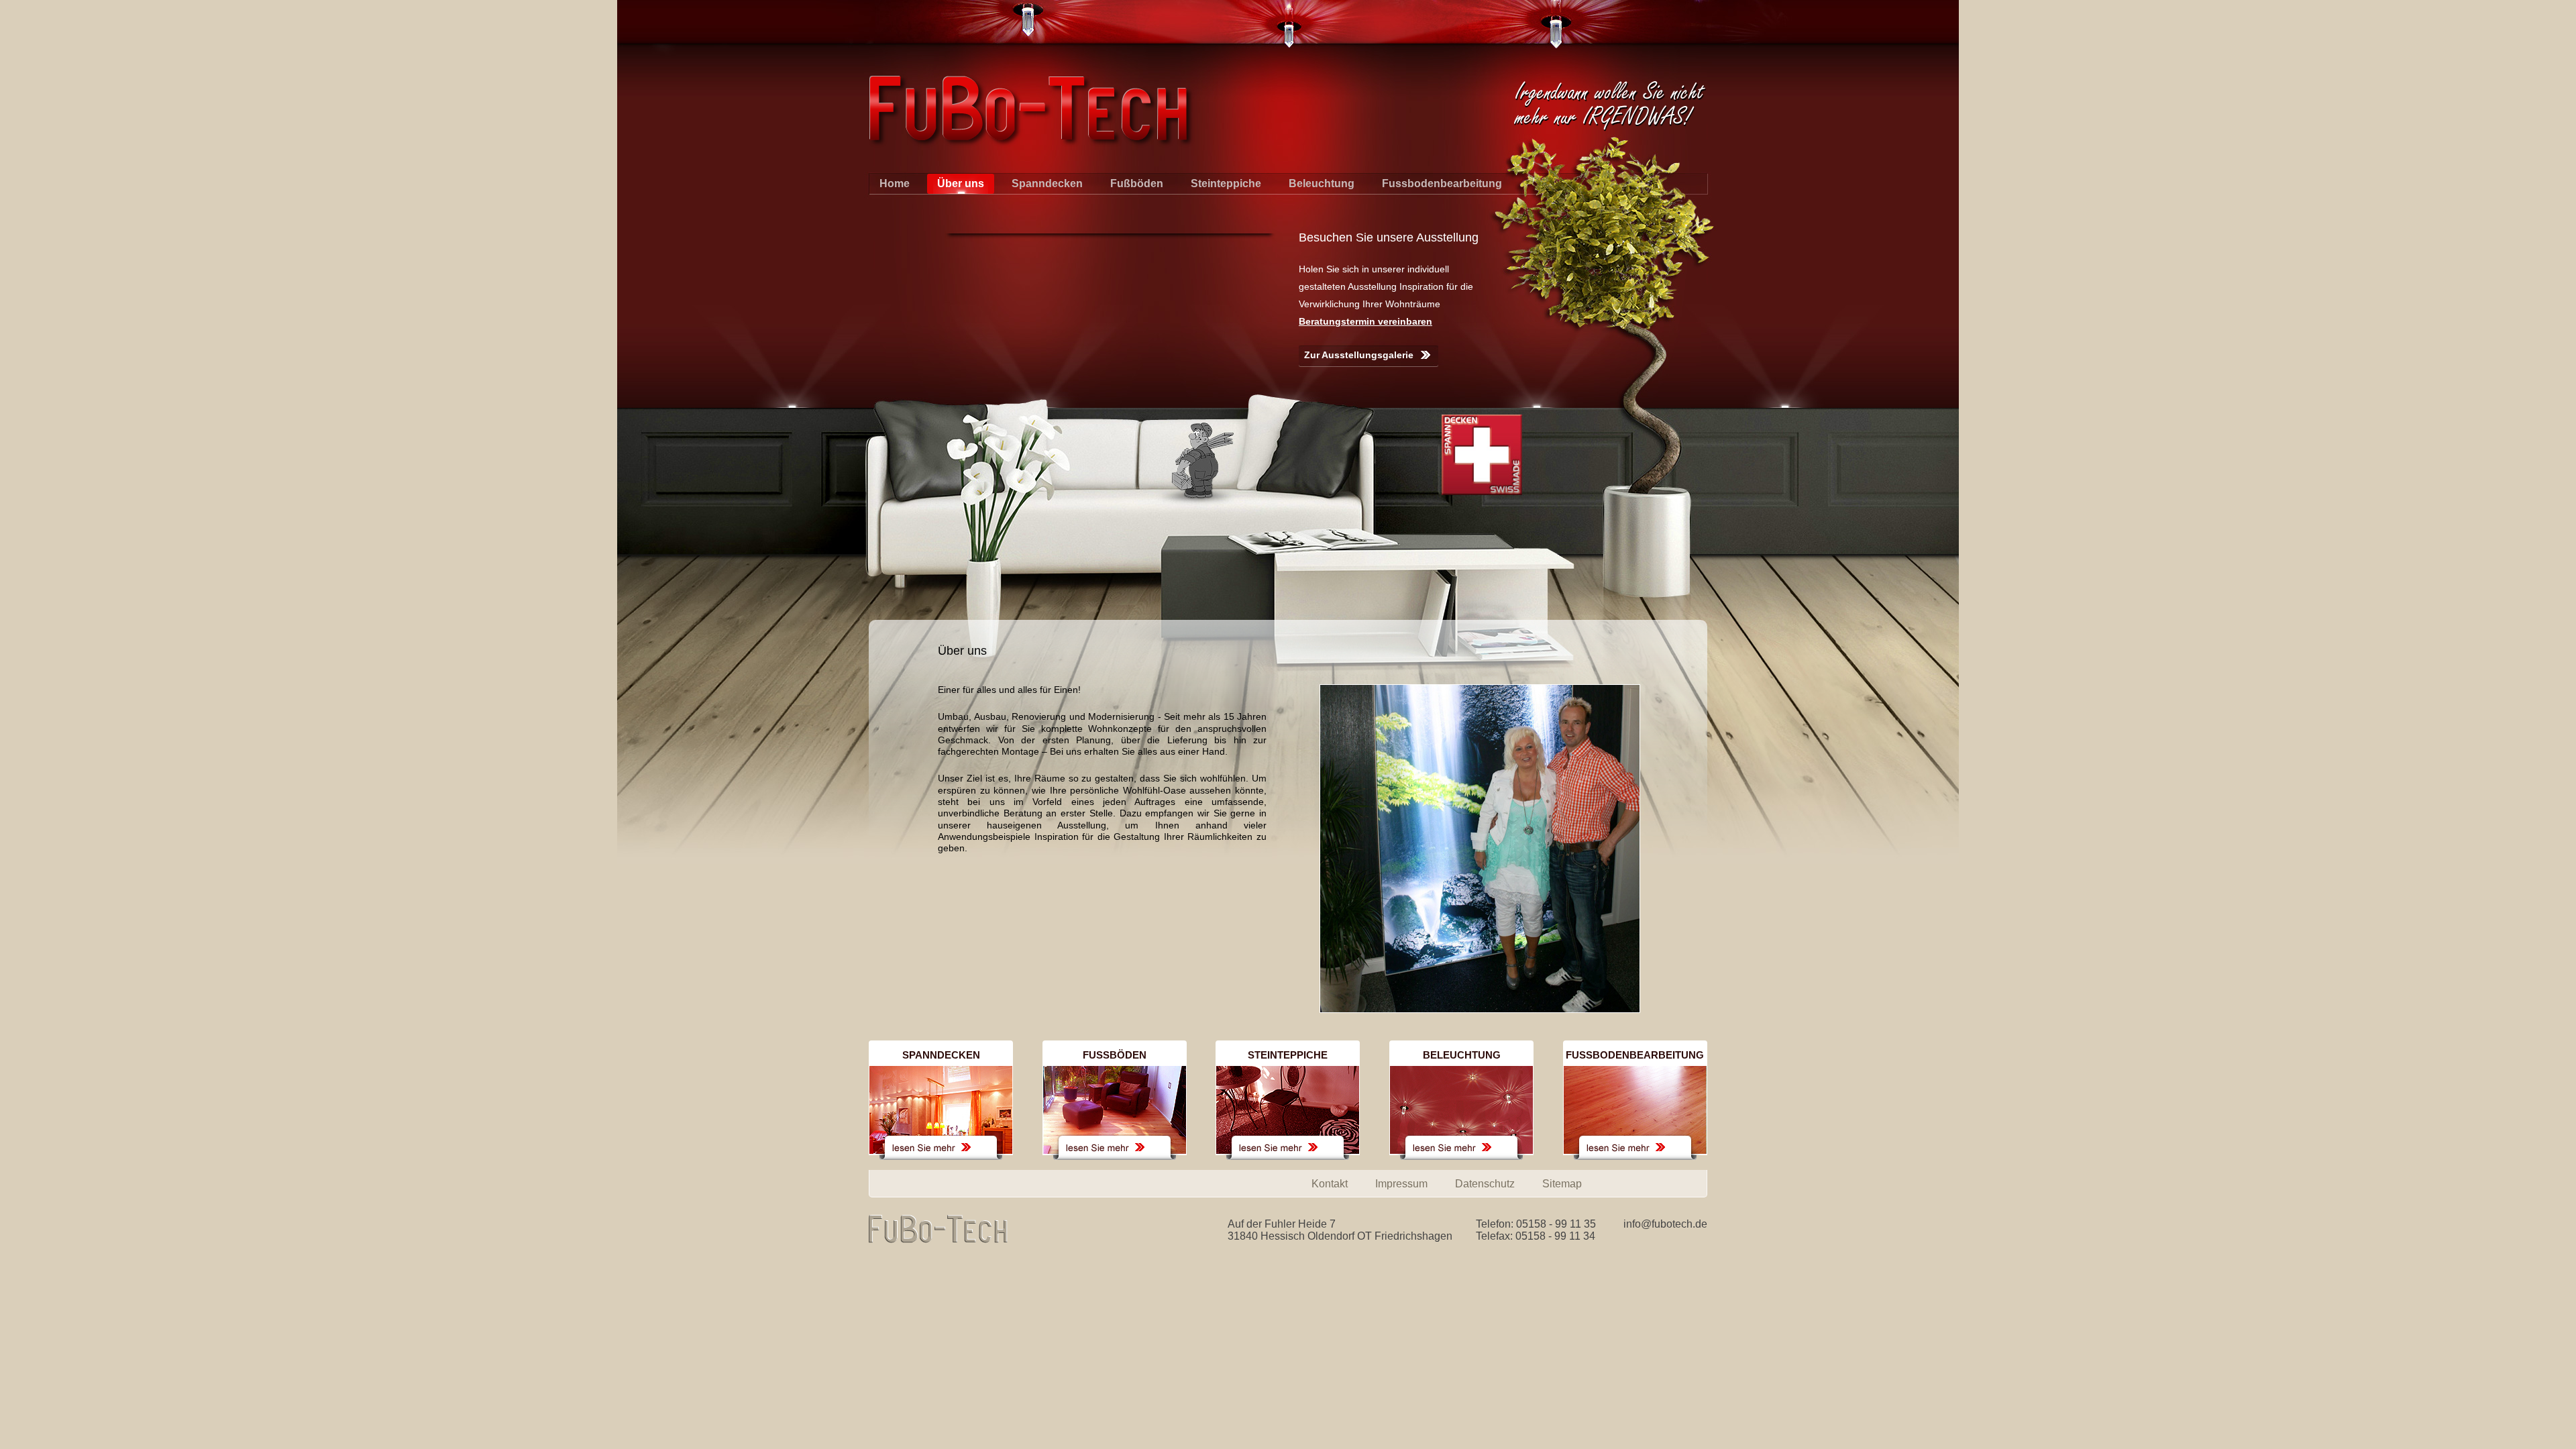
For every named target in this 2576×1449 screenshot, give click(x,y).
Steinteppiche (1226, 183)
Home (895, 183)
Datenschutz (1485, 1184)
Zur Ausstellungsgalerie (1359, 355)
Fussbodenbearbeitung (1442, 183)
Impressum (1401, 1184)
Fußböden (1137, 183)
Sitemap (1562, 1184)
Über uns (961, 183)
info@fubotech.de (1665, 1224)
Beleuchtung (1322, 183)
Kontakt (1330, 1184)
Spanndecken (1047, 183)
